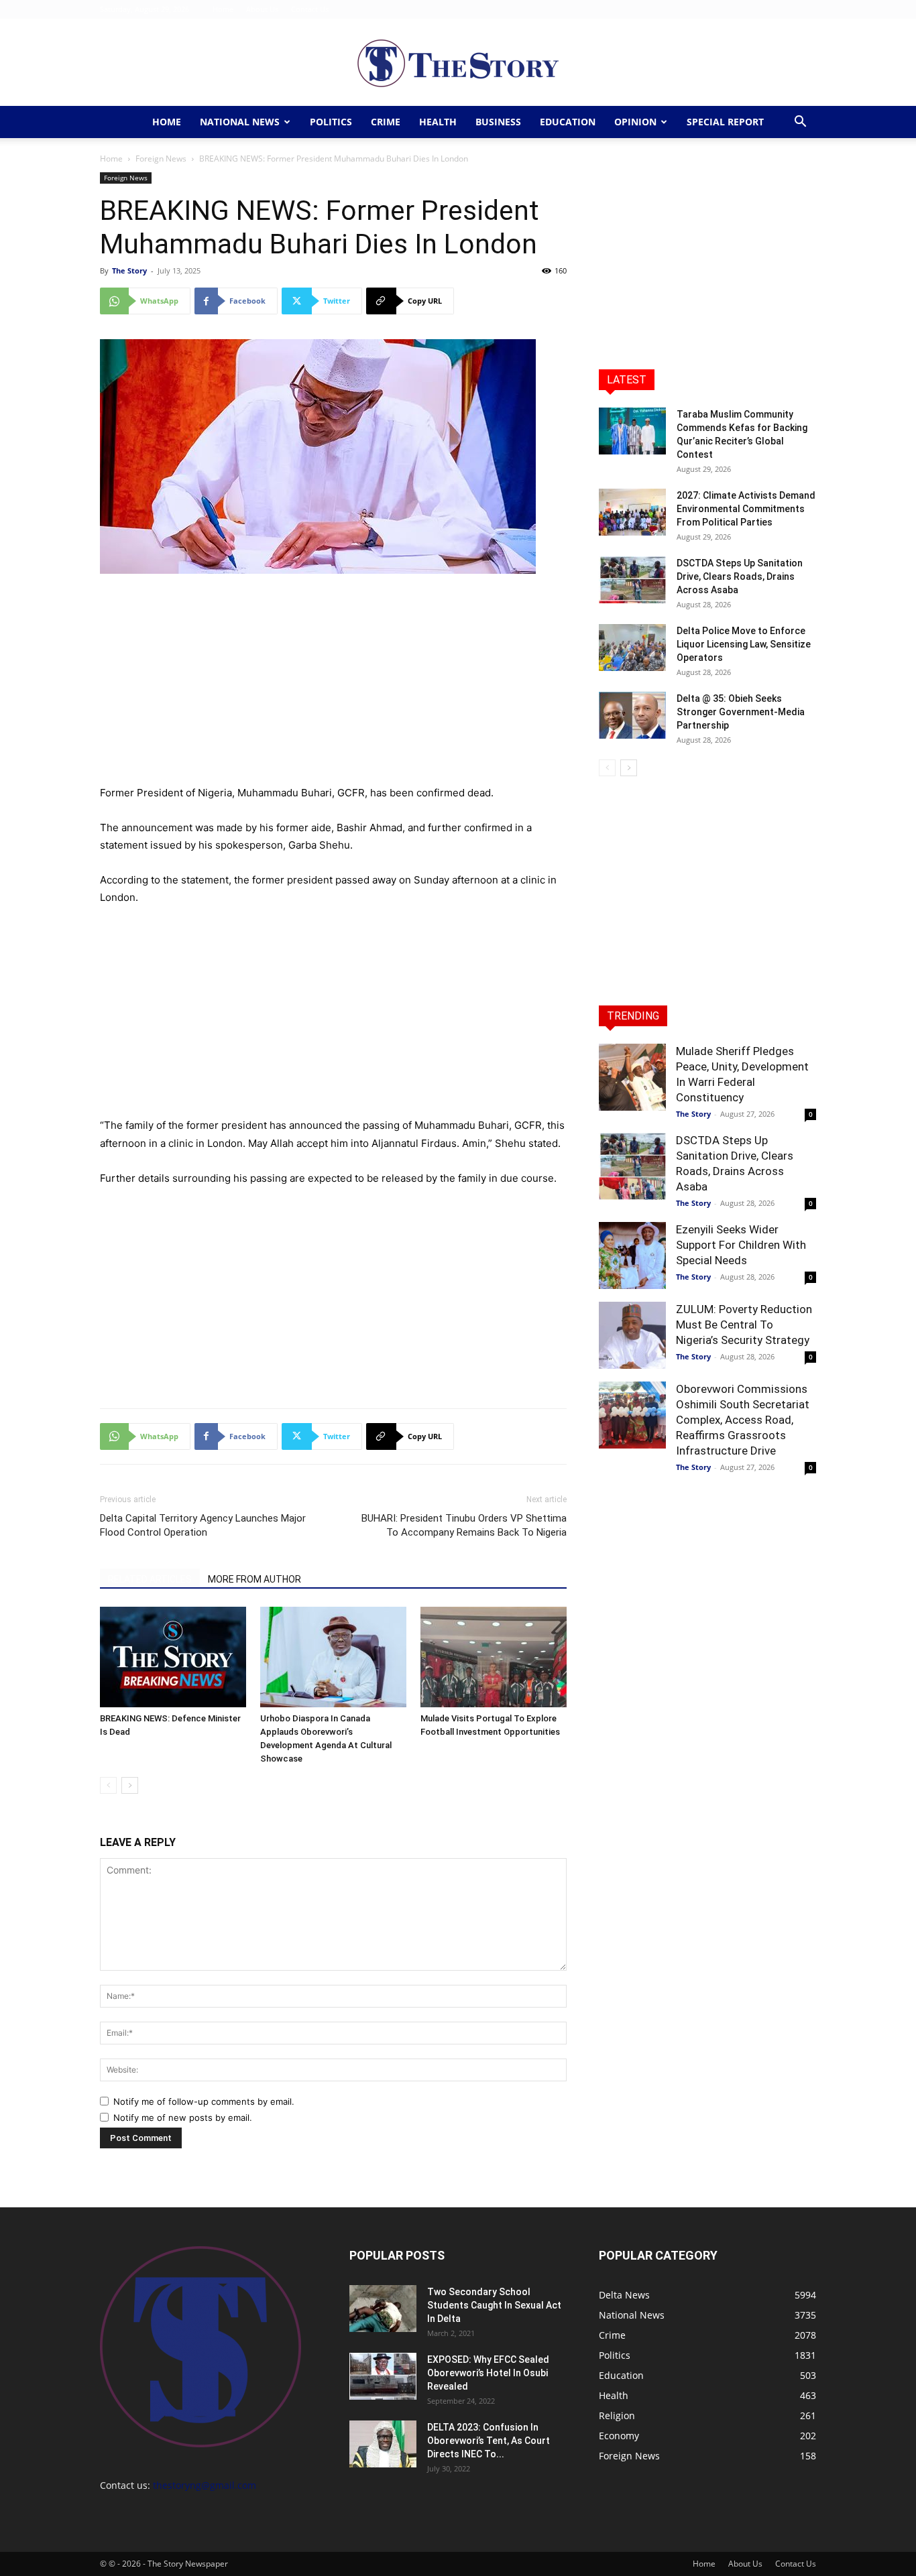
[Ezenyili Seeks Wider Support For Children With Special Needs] (632, 1255)
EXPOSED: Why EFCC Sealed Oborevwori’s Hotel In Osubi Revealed (488, 2373)
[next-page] (130, 1785)
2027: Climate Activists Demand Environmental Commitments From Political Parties (746, 509)
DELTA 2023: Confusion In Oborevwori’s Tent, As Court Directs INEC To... (489, 2441)
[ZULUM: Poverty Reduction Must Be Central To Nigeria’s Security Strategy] (632, 1335)
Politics (331, 122)
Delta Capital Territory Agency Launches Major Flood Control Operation (203, 1525)
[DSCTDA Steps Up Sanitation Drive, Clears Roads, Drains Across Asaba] (632, 580)
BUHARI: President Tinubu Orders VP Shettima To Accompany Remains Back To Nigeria (464, 1525)
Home (223, 9)
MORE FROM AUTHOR (254, 1579)
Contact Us (310, 9)
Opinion (635, 122)
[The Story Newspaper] (458, 63)
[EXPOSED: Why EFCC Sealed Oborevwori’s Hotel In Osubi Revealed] (383, 2376)
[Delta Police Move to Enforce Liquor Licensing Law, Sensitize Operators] (632, 648)
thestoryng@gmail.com (205, 2485)
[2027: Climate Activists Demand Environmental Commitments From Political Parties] (632, 512)
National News (240, 122)
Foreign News (161, 159)
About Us (262, 9)
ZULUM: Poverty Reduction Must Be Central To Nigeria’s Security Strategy (744, 1325)
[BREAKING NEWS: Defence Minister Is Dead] (173, 1657)
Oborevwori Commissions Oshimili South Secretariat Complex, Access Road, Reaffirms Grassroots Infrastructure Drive (743, 1420)
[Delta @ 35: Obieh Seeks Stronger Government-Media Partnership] (632, 715)
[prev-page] (108, 1785)
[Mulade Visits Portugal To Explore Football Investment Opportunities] (494, 1657)
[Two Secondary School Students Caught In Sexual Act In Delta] (383, 2309)
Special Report (725, 122)
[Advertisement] (333, 685)
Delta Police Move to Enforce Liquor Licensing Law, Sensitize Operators (744, 644)
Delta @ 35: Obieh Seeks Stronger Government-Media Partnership (741, 712)
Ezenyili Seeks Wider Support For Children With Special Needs (741, 1245)
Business (498, 122)
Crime (386, 122)
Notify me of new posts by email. (183, 2118)
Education (568, 122)
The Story (129, 270)
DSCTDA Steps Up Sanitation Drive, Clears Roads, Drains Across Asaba (740, 576)
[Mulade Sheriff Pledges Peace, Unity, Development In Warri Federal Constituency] (632, 1077)
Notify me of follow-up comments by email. (204, 2101)
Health (438, 122)
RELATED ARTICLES (150, 1579)
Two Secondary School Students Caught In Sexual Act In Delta (494, 2305)
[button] (800, 123)
